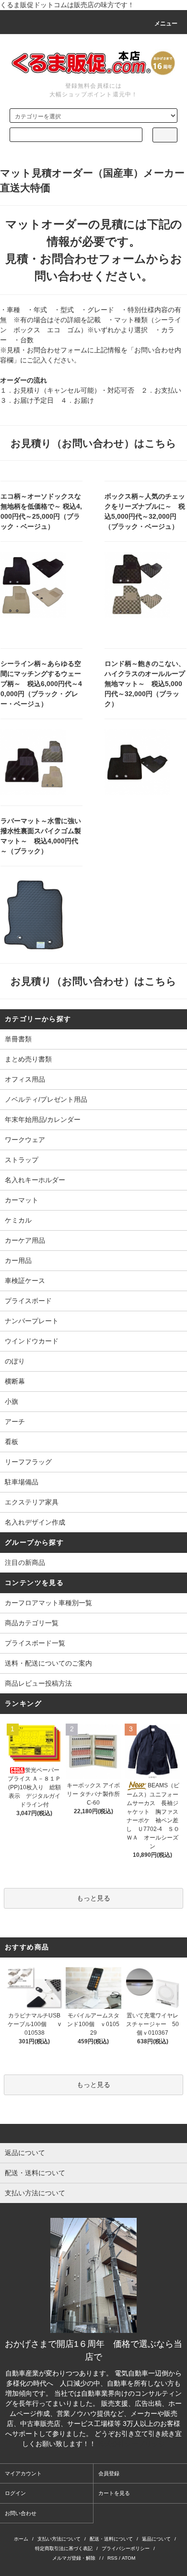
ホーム (21, 2539)
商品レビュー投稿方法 (38, 1683)
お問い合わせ (21, 2513)
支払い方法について (59, 2539)
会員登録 (109, 2473)
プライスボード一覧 (35, 1643)
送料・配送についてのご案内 (48, 1663)
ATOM (129, 2558)
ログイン (15, 2493)
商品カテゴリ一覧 (32, 1623)
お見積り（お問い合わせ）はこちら (93, 443)
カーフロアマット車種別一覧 (48, 1603)
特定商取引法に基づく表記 (64, 2548)
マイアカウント (23, 2473)
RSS (112, 2558)
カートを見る (114, 2493)
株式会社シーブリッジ (131, 2444)
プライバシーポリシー (126, 2548)
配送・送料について (111, 2539)
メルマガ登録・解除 (74, 2558)
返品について (156, 2539)
